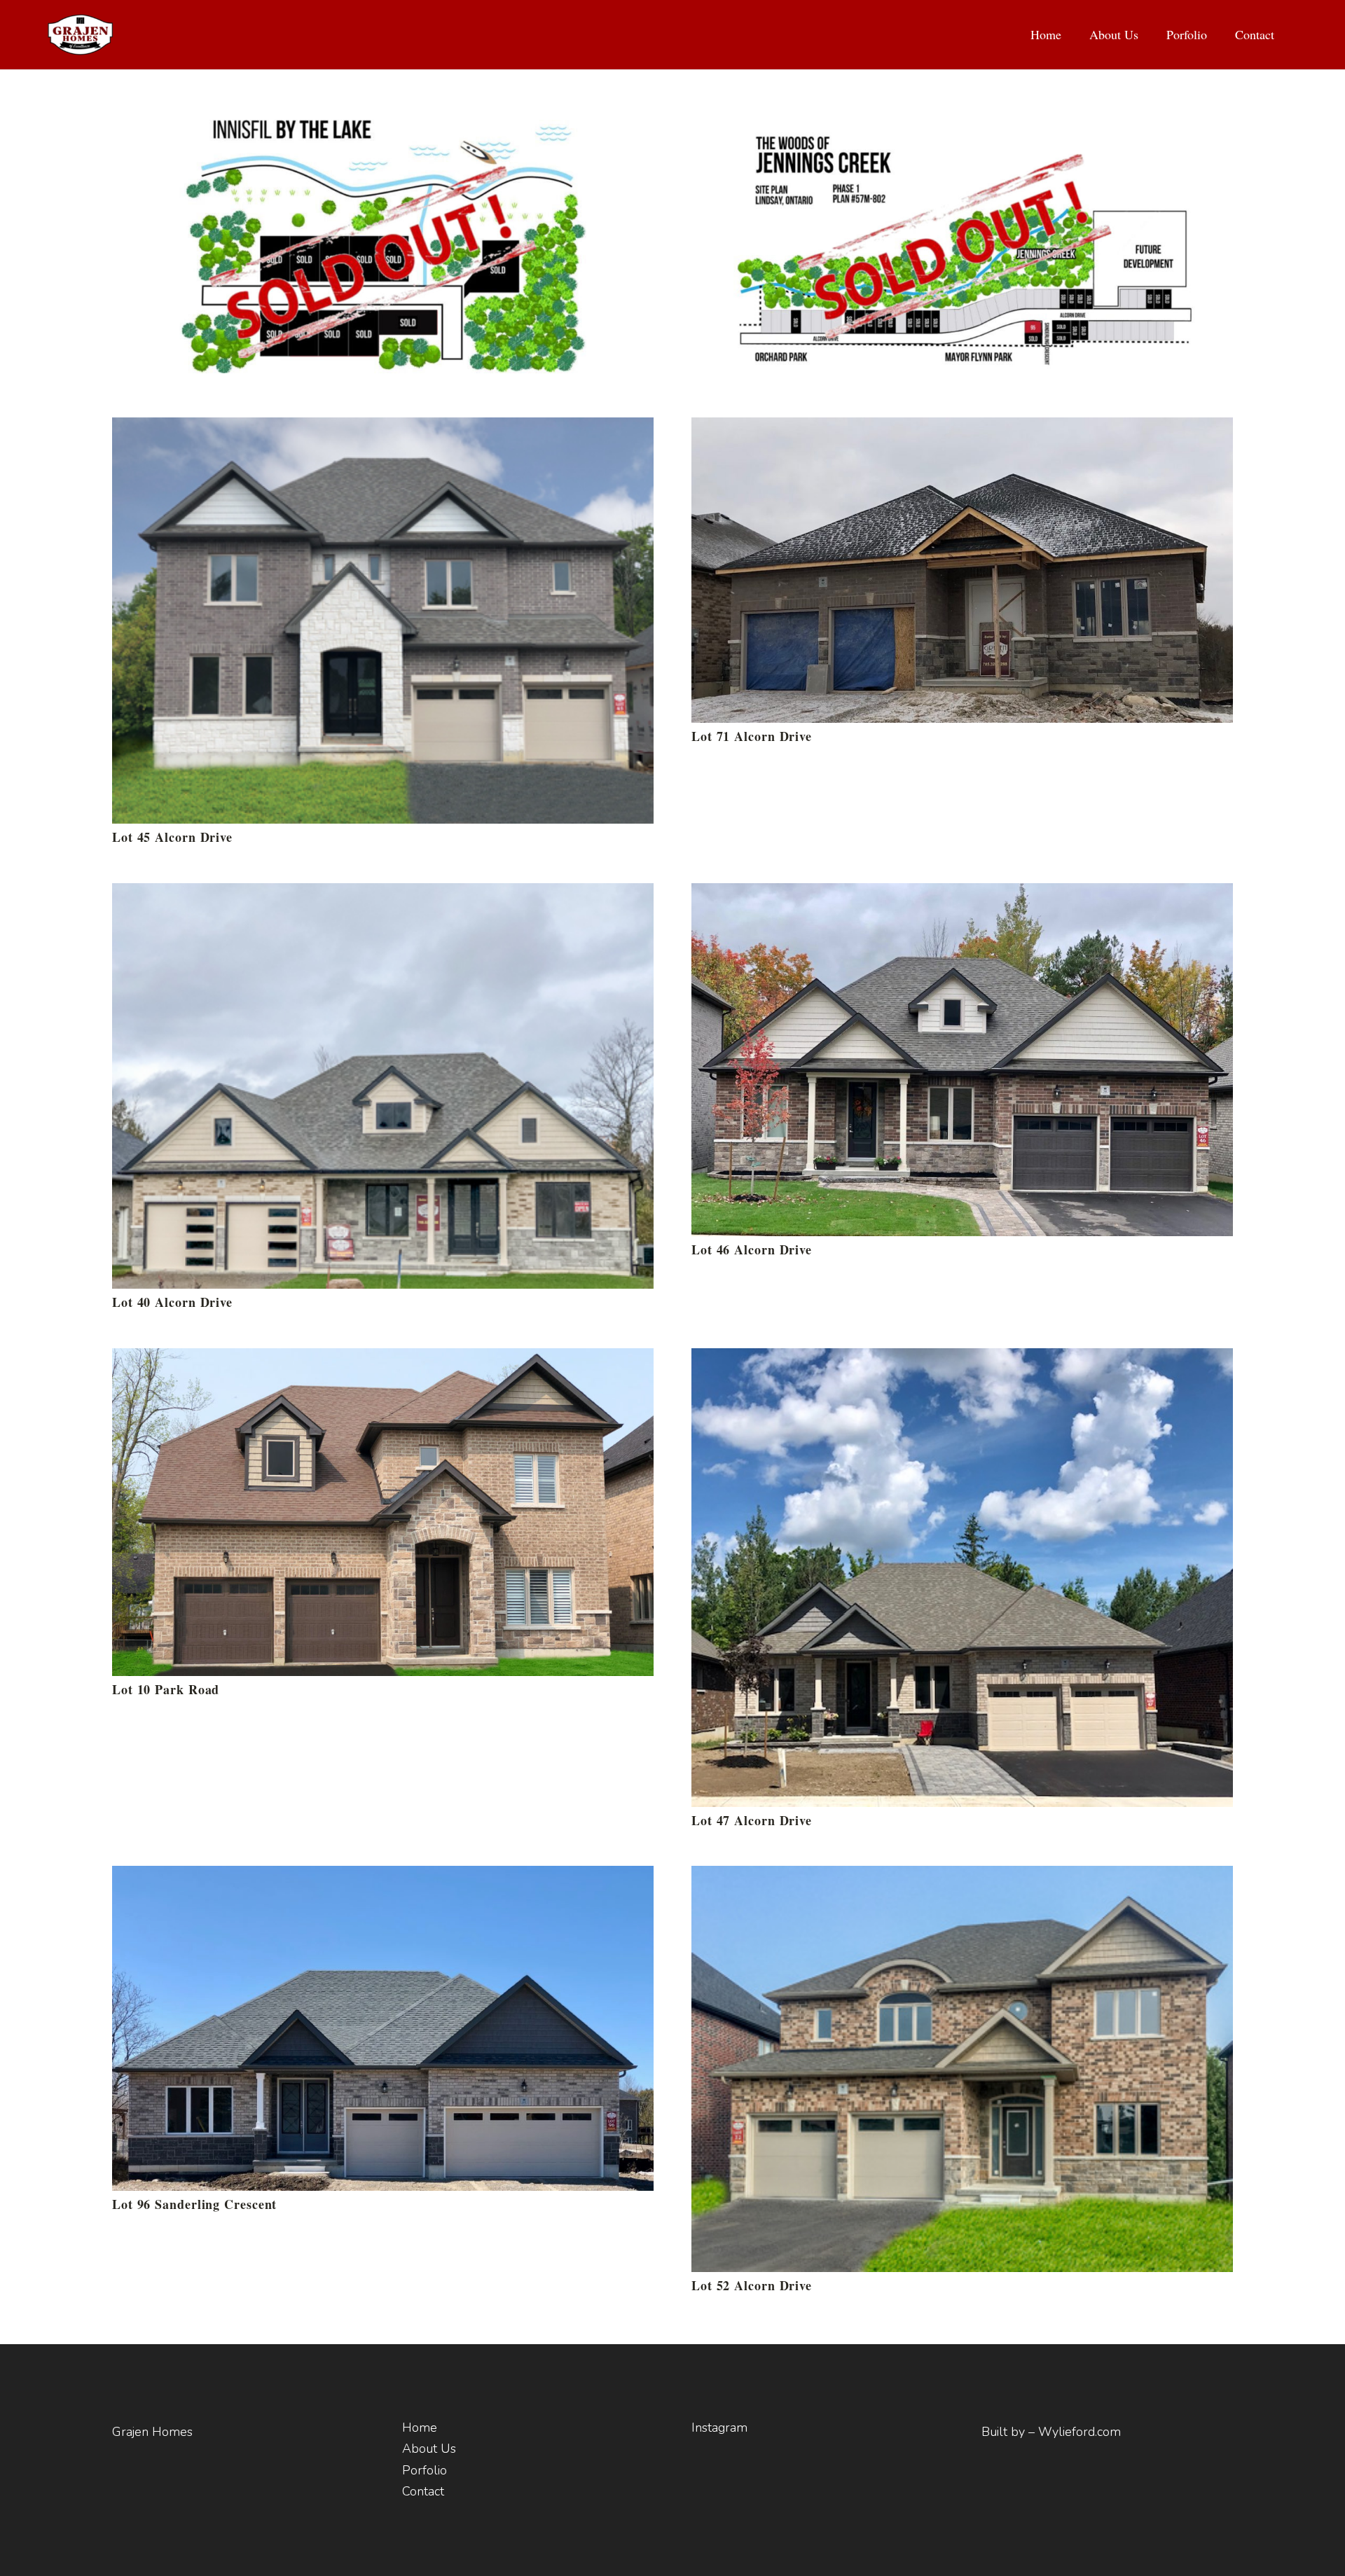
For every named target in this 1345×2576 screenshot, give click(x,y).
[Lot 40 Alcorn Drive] (383, 896)
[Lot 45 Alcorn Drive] (383, 430)
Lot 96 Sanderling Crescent (194, 2204)
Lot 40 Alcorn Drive (172, 1302)
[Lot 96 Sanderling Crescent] (383, 1878)
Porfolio (425, 2470)
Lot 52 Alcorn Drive (752, 2285)
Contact (423, 2491)
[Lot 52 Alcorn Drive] (962, 1878)
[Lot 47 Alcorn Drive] (962, 1361)
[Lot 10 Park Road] (383, 1361)
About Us (429, 2449)
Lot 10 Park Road (166, 1689)
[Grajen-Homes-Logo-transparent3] (80, 35)
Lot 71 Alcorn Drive (752, 736)
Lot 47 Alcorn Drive (752, 1820)
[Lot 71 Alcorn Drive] (962, 430)
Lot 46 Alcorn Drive (752, 1249)
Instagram (719, 2428)
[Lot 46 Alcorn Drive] (962, 896)
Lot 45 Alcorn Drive (172, 837)
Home (420, 2428)
